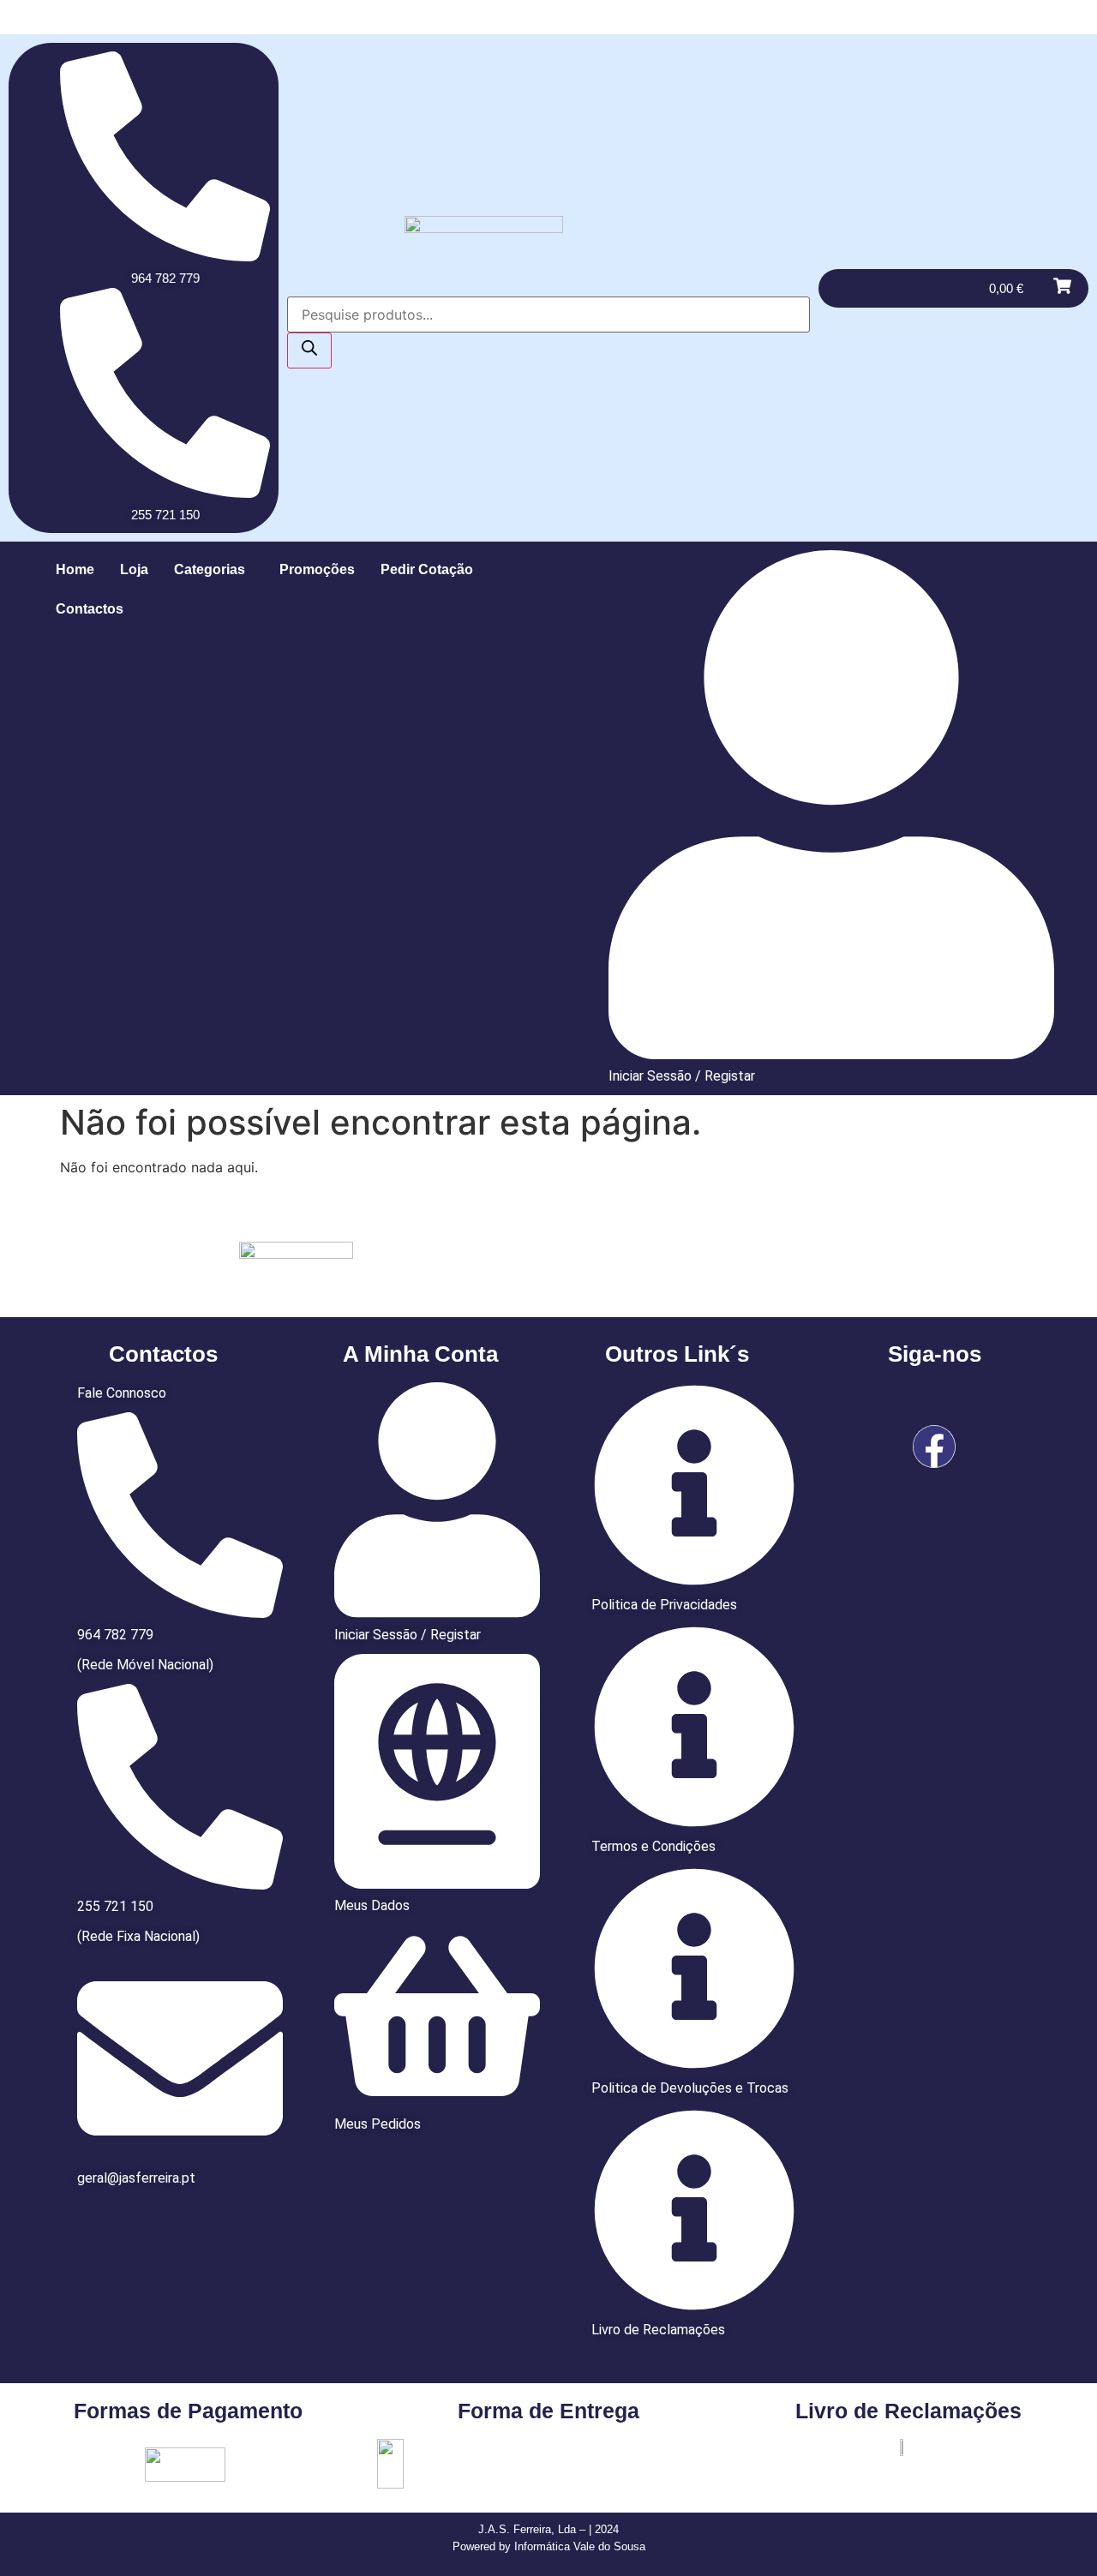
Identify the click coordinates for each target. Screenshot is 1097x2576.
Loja (134, 569)
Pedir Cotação (427, 569)
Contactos (90, 609)
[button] (214, 570)
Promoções (317, 569)
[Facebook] (934, 1447)
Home (75, 569)
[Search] (309, 350)
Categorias (210, 569)
